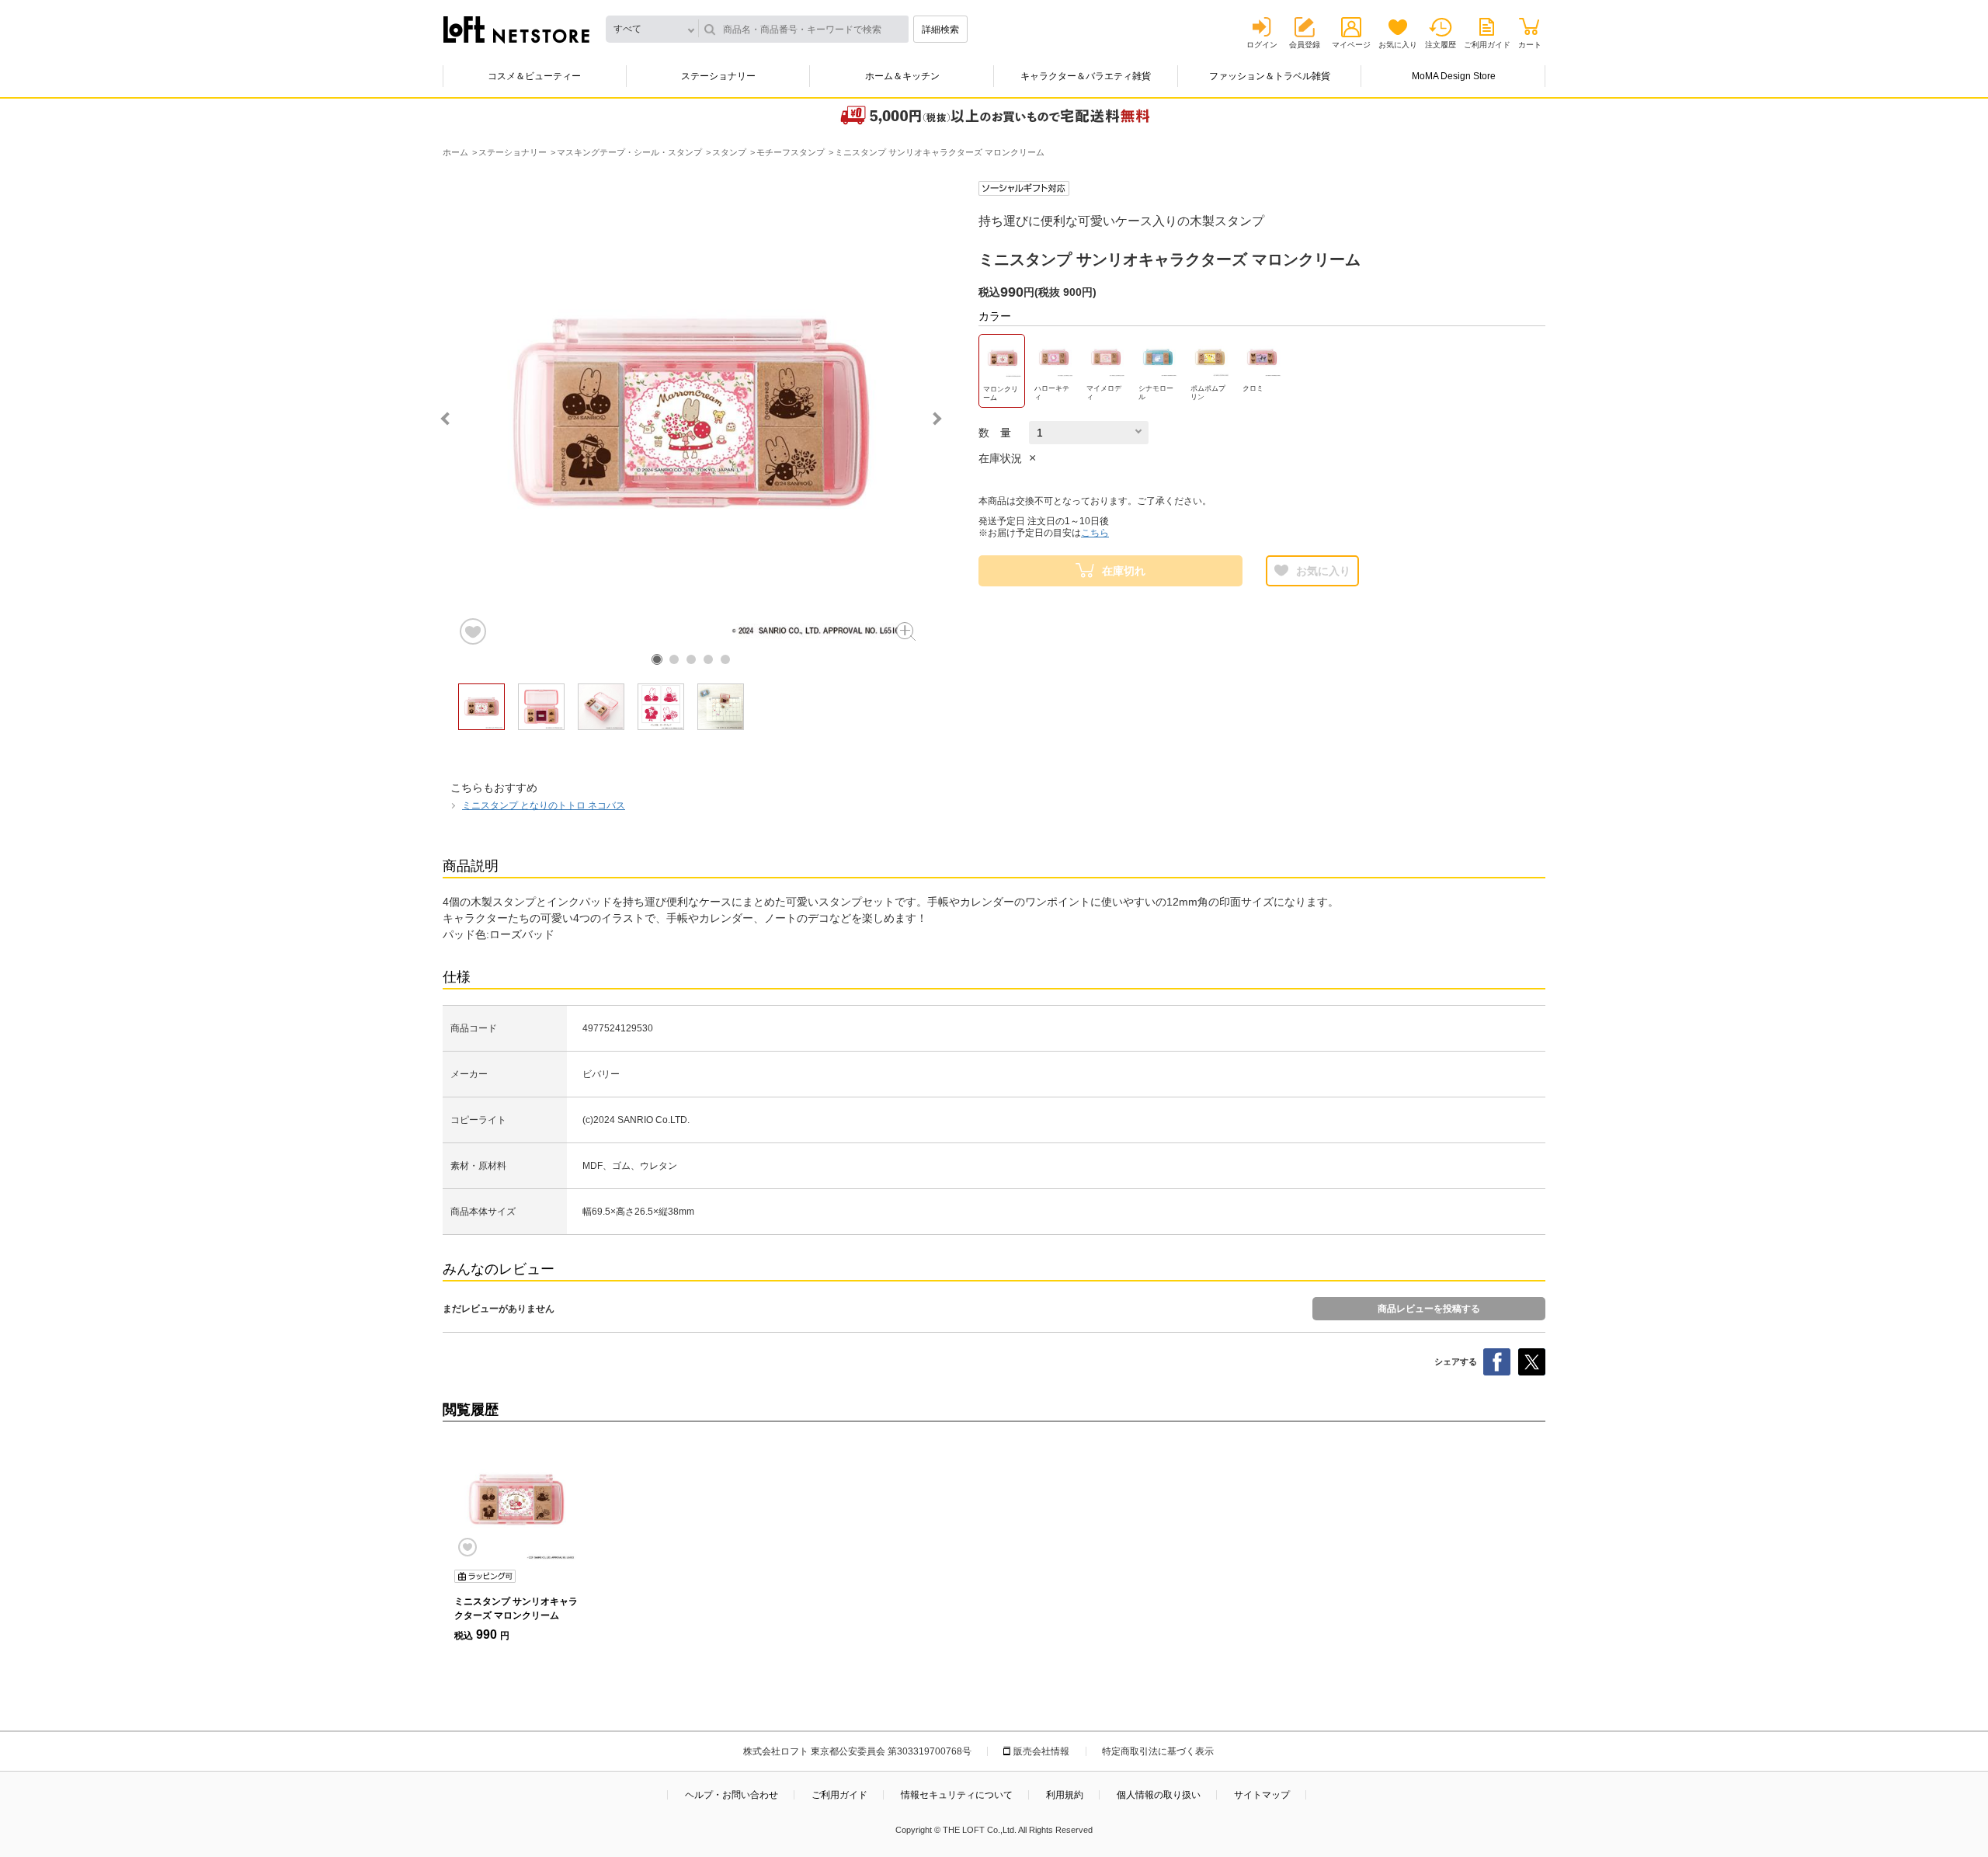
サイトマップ (1262, 1795)
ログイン (1262, 45)
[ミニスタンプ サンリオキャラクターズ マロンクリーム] (516, 1500)
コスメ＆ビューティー (534, 76)
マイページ (1351, 45)
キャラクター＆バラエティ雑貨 (1086, 76)
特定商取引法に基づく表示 (1158, 1751)
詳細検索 (940, 30)
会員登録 (1305, 45)
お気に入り (1398, 45)
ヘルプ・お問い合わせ (732, 1795)
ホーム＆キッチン (902, 76)
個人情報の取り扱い (1159, 1795)
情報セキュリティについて (957, 1795)
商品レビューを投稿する (1429, 1309)
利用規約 (1065, 1795)
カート (1530, 45)
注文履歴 (1441, 45)
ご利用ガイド (1487, 45)
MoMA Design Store (1454, 76)
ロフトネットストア (516, 30)
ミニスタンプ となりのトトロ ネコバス (544, 805)
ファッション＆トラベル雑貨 (1270, 76)
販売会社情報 (1041, 1751)
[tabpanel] (691, 414)
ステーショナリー (718, 76)
